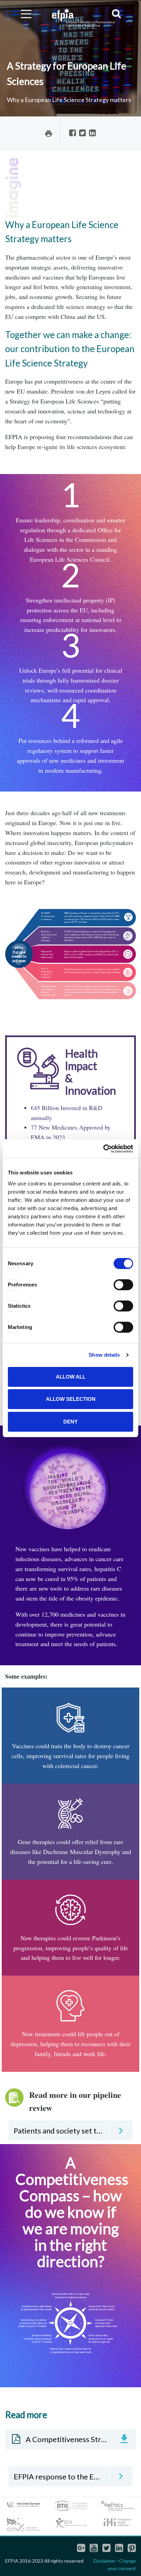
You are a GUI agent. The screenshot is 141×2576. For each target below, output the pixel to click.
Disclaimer (104, 2561)
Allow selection (71, 1399)
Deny (70, 1422)
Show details (104, 1355)
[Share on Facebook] (73, 133)
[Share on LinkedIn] (92, 133)
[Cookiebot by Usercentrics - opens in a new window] (103, 1149)
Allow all (71, 1377)
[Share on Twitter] (82, 133)
